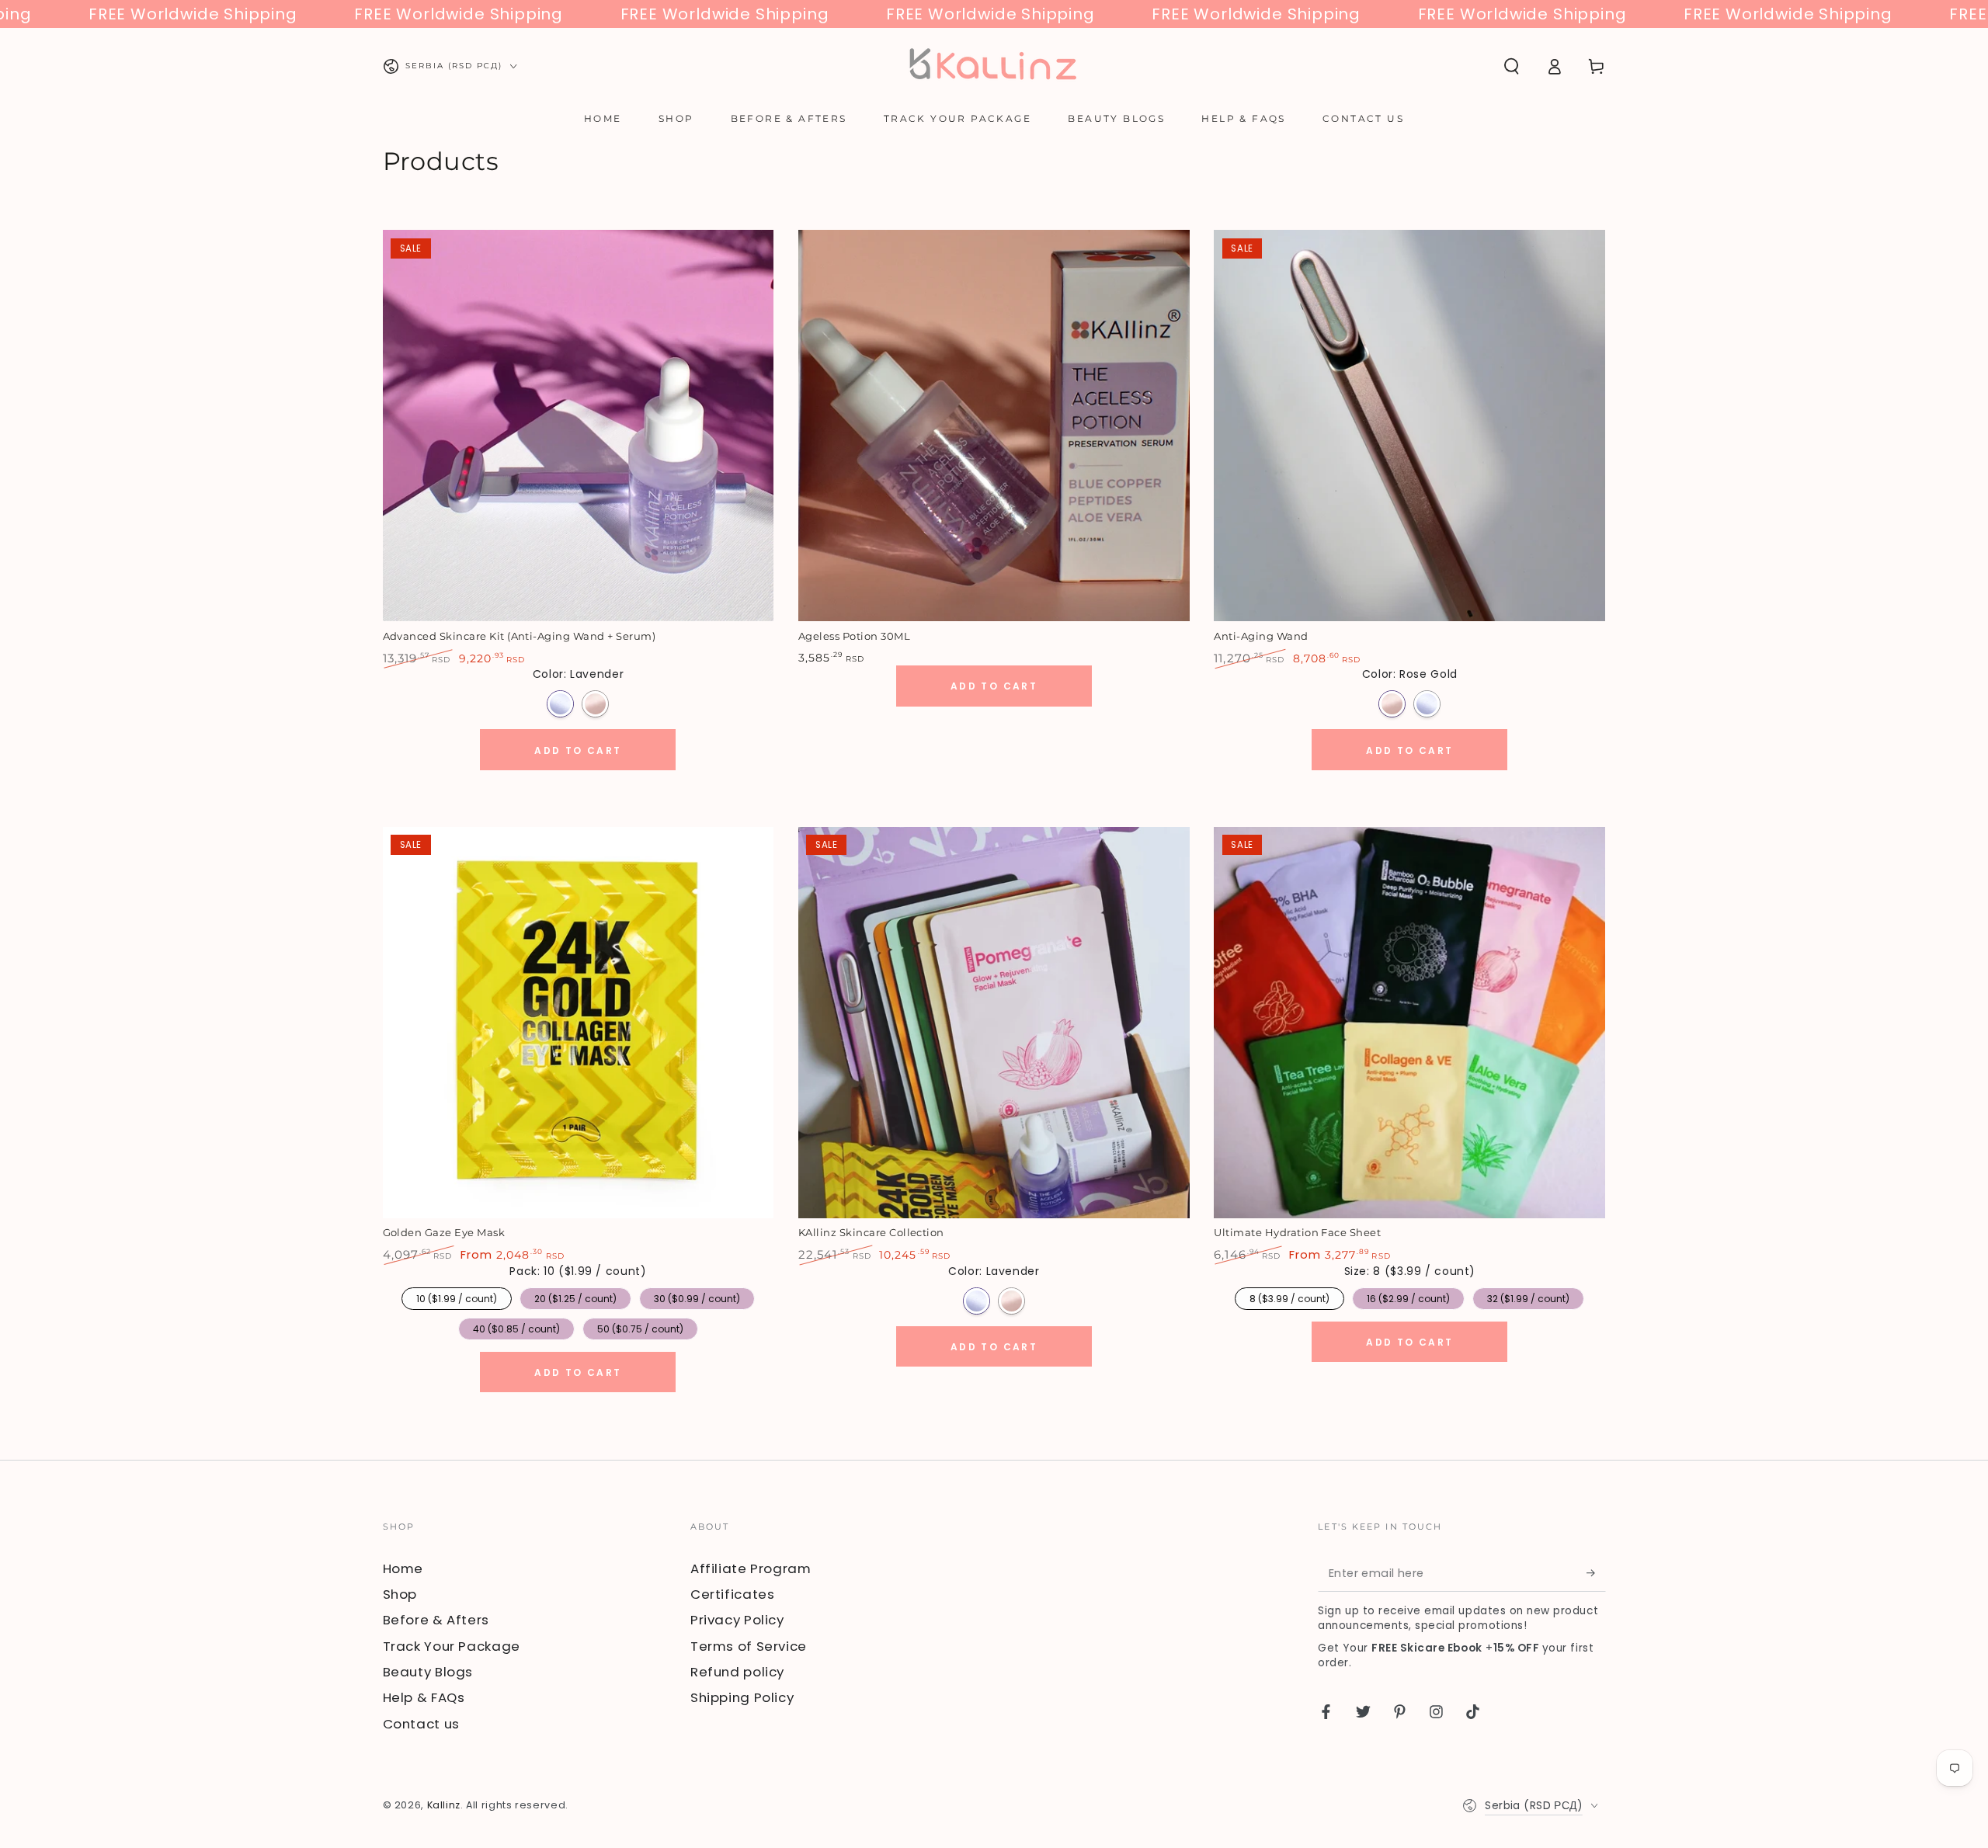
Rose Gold (595, 704)
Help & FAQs (424, 1697)
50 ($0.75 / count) (640, 1327)
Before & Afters (436, 1620)
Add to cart (578, 750)
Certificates (733, 1594)
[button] (1512, 66)
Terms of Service (749, 1646)
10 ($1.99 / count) (456, 1296)
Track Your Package (452, 1646)
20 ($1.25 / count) (575, 1296)
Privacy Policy (737, 1620)
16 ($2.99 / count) (1408, 1296)
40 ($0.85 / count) (516, 1327)
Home (403, 1568)
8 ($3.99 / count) (1289, 1296)
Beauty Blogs (428, 1672)
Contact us (421, 1724)
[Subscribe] (1596, 1573)
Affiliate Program (751, 1568)
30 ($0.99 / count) (697, 1296)
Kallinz (444, 1805)
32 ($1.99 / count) (1528, 1296)
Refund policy (737, 1672)
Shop (400, 1594)
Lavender (560, 704)
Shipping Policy (742, 1697)
